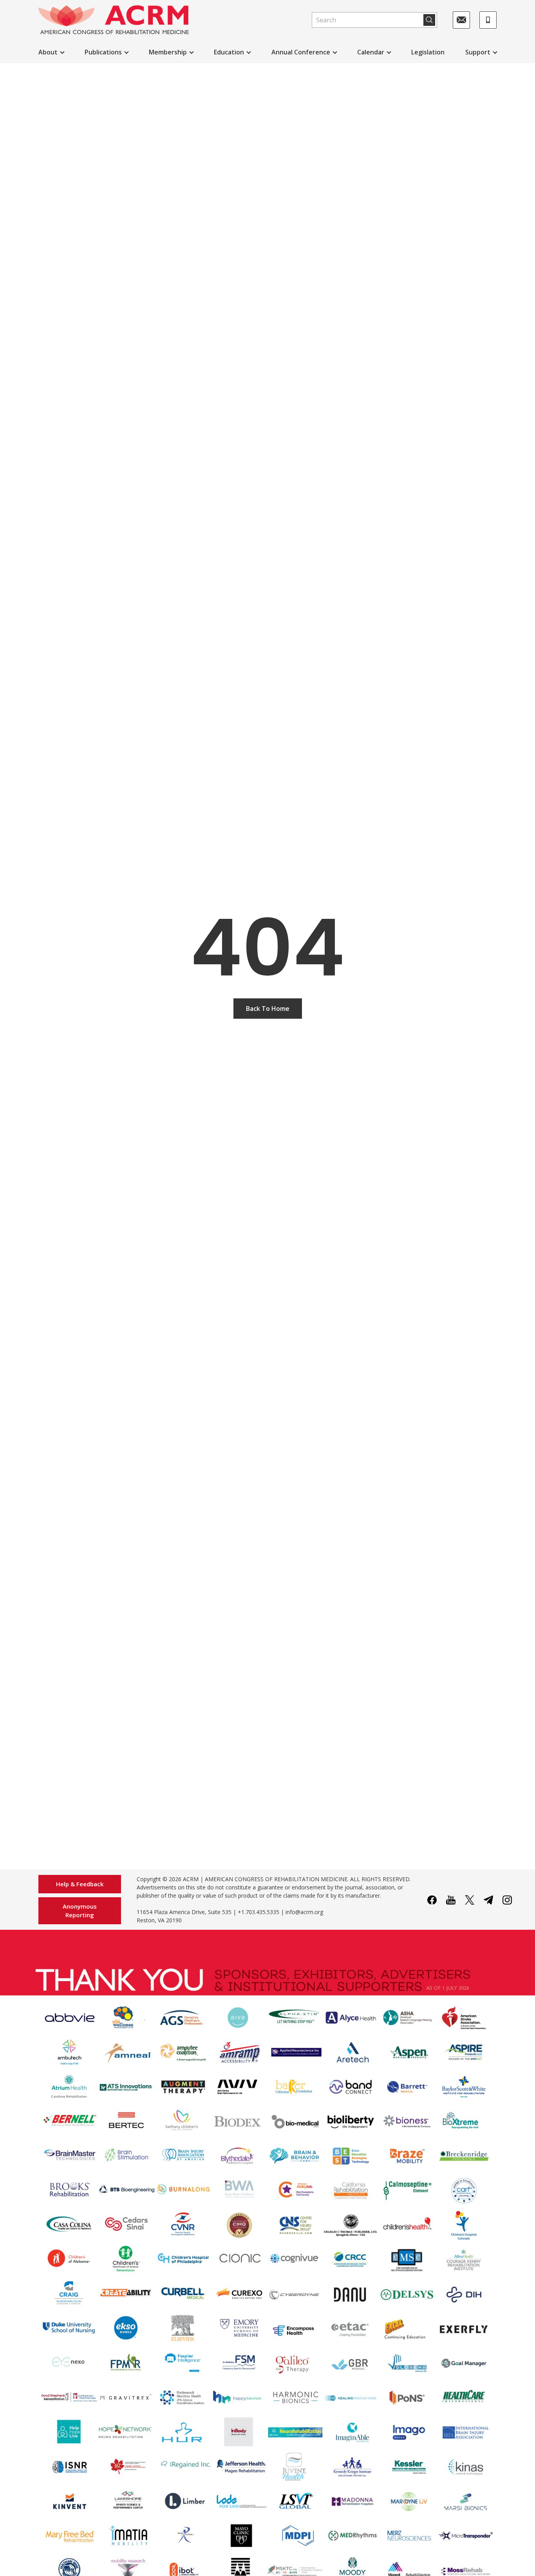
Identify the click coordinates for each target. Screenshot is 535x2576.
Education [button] (229, 52)
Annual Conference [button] (301, 52)
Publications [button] (103, 52)
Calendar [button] (371, 52)
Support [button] (478, 52)
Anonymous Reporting (80, 1911)
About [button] (48, 52)
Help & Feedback (80, 1884)
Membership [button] (168, 52)
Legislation (428, 52)
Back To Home (268, 1009)
